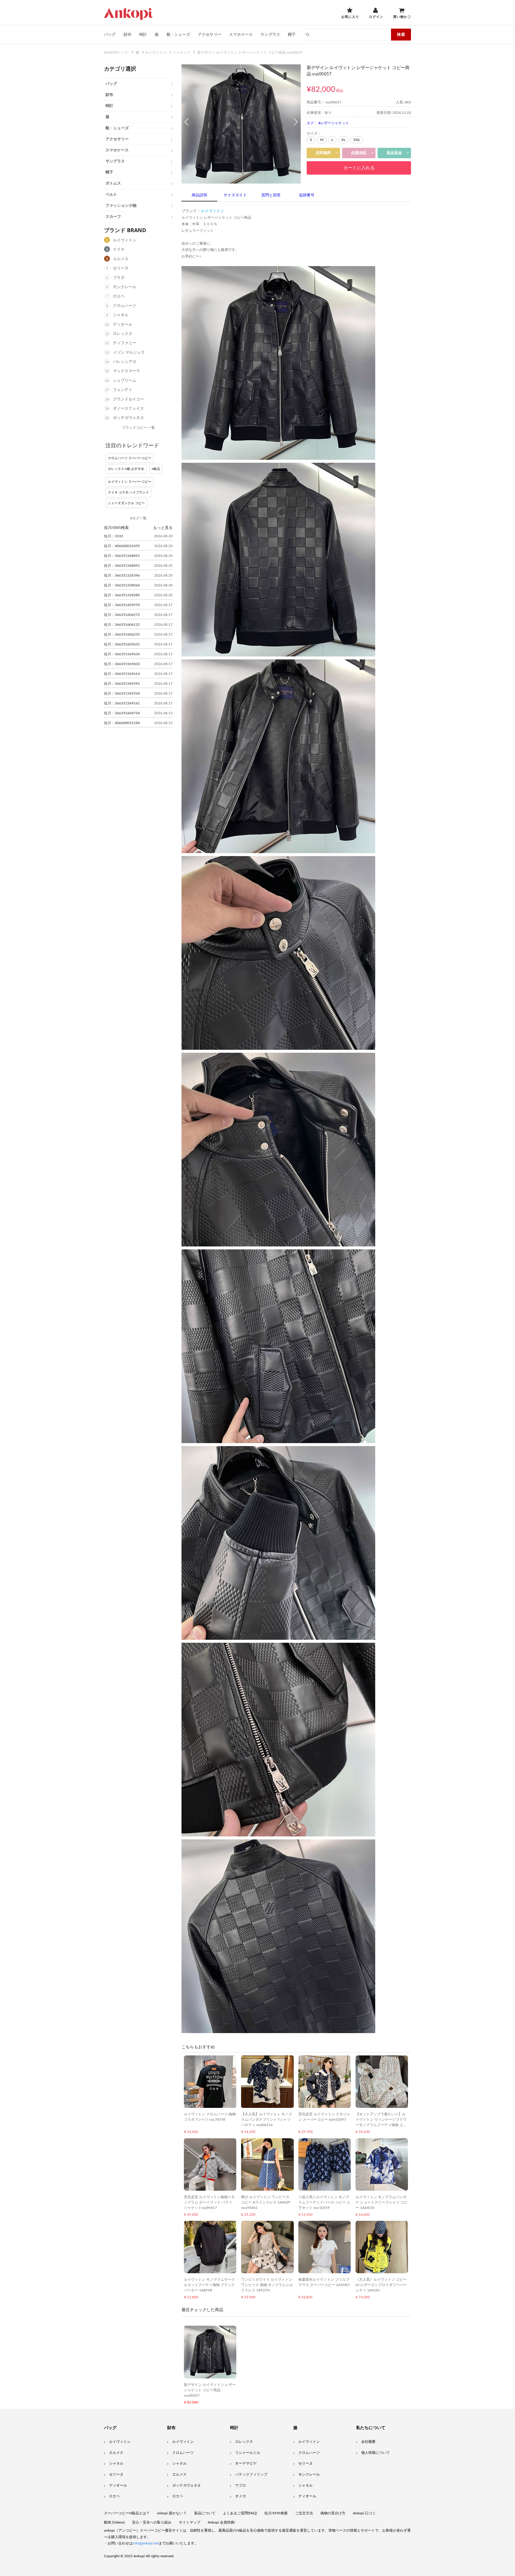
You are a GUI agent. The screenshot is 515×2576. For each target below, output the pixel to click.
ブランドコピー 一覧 (138, 428)
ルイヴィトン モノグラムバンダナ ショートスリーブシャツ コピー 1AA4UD (381, 2202)
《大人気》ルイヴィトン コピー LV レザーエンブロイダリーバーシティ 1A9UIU (381, 2285)
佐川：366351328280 (122, 595)
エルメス (121, 259)
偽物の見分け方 (333, 2513)
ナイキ (119, 250)
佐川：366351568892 (122, 556)
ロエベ (119, 296)
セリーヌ (121, 268)
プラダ (119, 278)
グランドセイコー (128, 399)
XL (343, 140)
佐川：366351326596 (122, 575)
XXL (357, 140)
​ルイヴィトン (309, 2442)
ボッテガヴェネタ (128, 418)
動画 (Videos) (114, 2522)
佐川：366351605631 (122, 644)
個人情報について (376, 2453)
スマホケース (241, 34)
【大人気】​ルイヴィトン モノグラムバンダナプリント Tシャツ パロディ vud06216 (267, 2120)
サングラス (270, 34)
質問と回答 (271, 195)
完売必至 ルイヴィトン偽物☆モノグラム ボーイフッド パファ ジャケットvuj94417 (209, 2202)
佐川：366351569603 (122, 664)
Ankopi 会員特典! (221, 2522)
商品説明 (199, 195)
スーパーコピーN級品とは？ (127, 2513)
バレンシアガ (125, 362)
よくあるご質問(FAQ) (240, 2513)
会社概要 (368, 2442)
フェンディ (123, 390)
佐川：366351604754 (122, 713)
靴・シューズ (178, 34)
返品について (205, 2513)
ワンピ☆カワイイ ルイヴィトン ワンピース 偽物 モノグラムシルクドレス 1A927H (267, 2285)
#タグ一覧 (138, 518)
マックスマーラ (127, 371)
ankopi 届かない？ (172, 2513)
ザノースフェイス (128, 409)
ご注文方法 (304, 2513)
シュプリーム (125, 381)
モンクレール (125, 287)
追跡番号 (307, 195)
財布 (128, 34)
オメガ (241, 2496)
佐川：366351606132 (122, 625)
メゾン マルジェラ (129, 353)
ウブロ (241, 2485)
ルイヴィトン (125, 240)
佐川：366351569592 (122, 684)
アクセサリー (210, 34)
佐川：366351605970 (122, 605)
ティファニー (125, 343)
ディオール (123, 325)
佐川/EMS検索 (276, 2513)
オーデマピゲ (246, 2463)
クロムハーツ (125, 306)
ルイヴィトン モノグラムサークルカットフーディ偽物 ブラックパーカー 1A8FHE (209, 2285)
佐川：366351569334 (122, 693)
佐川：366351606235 (122, 634)
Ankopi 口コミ (364, 2513)
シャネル (121, 315)
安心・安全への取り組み (152, 2522)
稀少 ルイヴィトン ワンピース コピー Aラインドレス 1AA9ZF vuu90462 (266, 2202)
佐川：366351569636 (122, 654)
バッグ (110, 34)
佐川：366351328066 (122, 585)
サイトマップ (190, 2522)
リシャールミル (248, 2453)
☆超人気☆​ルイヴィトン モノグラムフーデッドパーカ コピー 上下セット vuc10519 (324, 2202)
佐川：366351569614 (122, 674)
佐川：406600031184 (122, 723)
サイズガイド (235, 195)
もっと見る (163, 527)
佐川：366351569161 (122, 703)
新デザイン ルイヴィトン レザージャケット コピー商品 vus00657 (210, 2390)
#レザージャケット (334, 123)
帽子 (292, 34)
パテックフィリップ (251, 2474)
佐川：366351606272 (122, 615)
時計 (143, 34)
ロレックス (123, 334)
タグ (310, 123)
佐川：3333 (114, 536)
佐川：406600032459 (122, 546)
